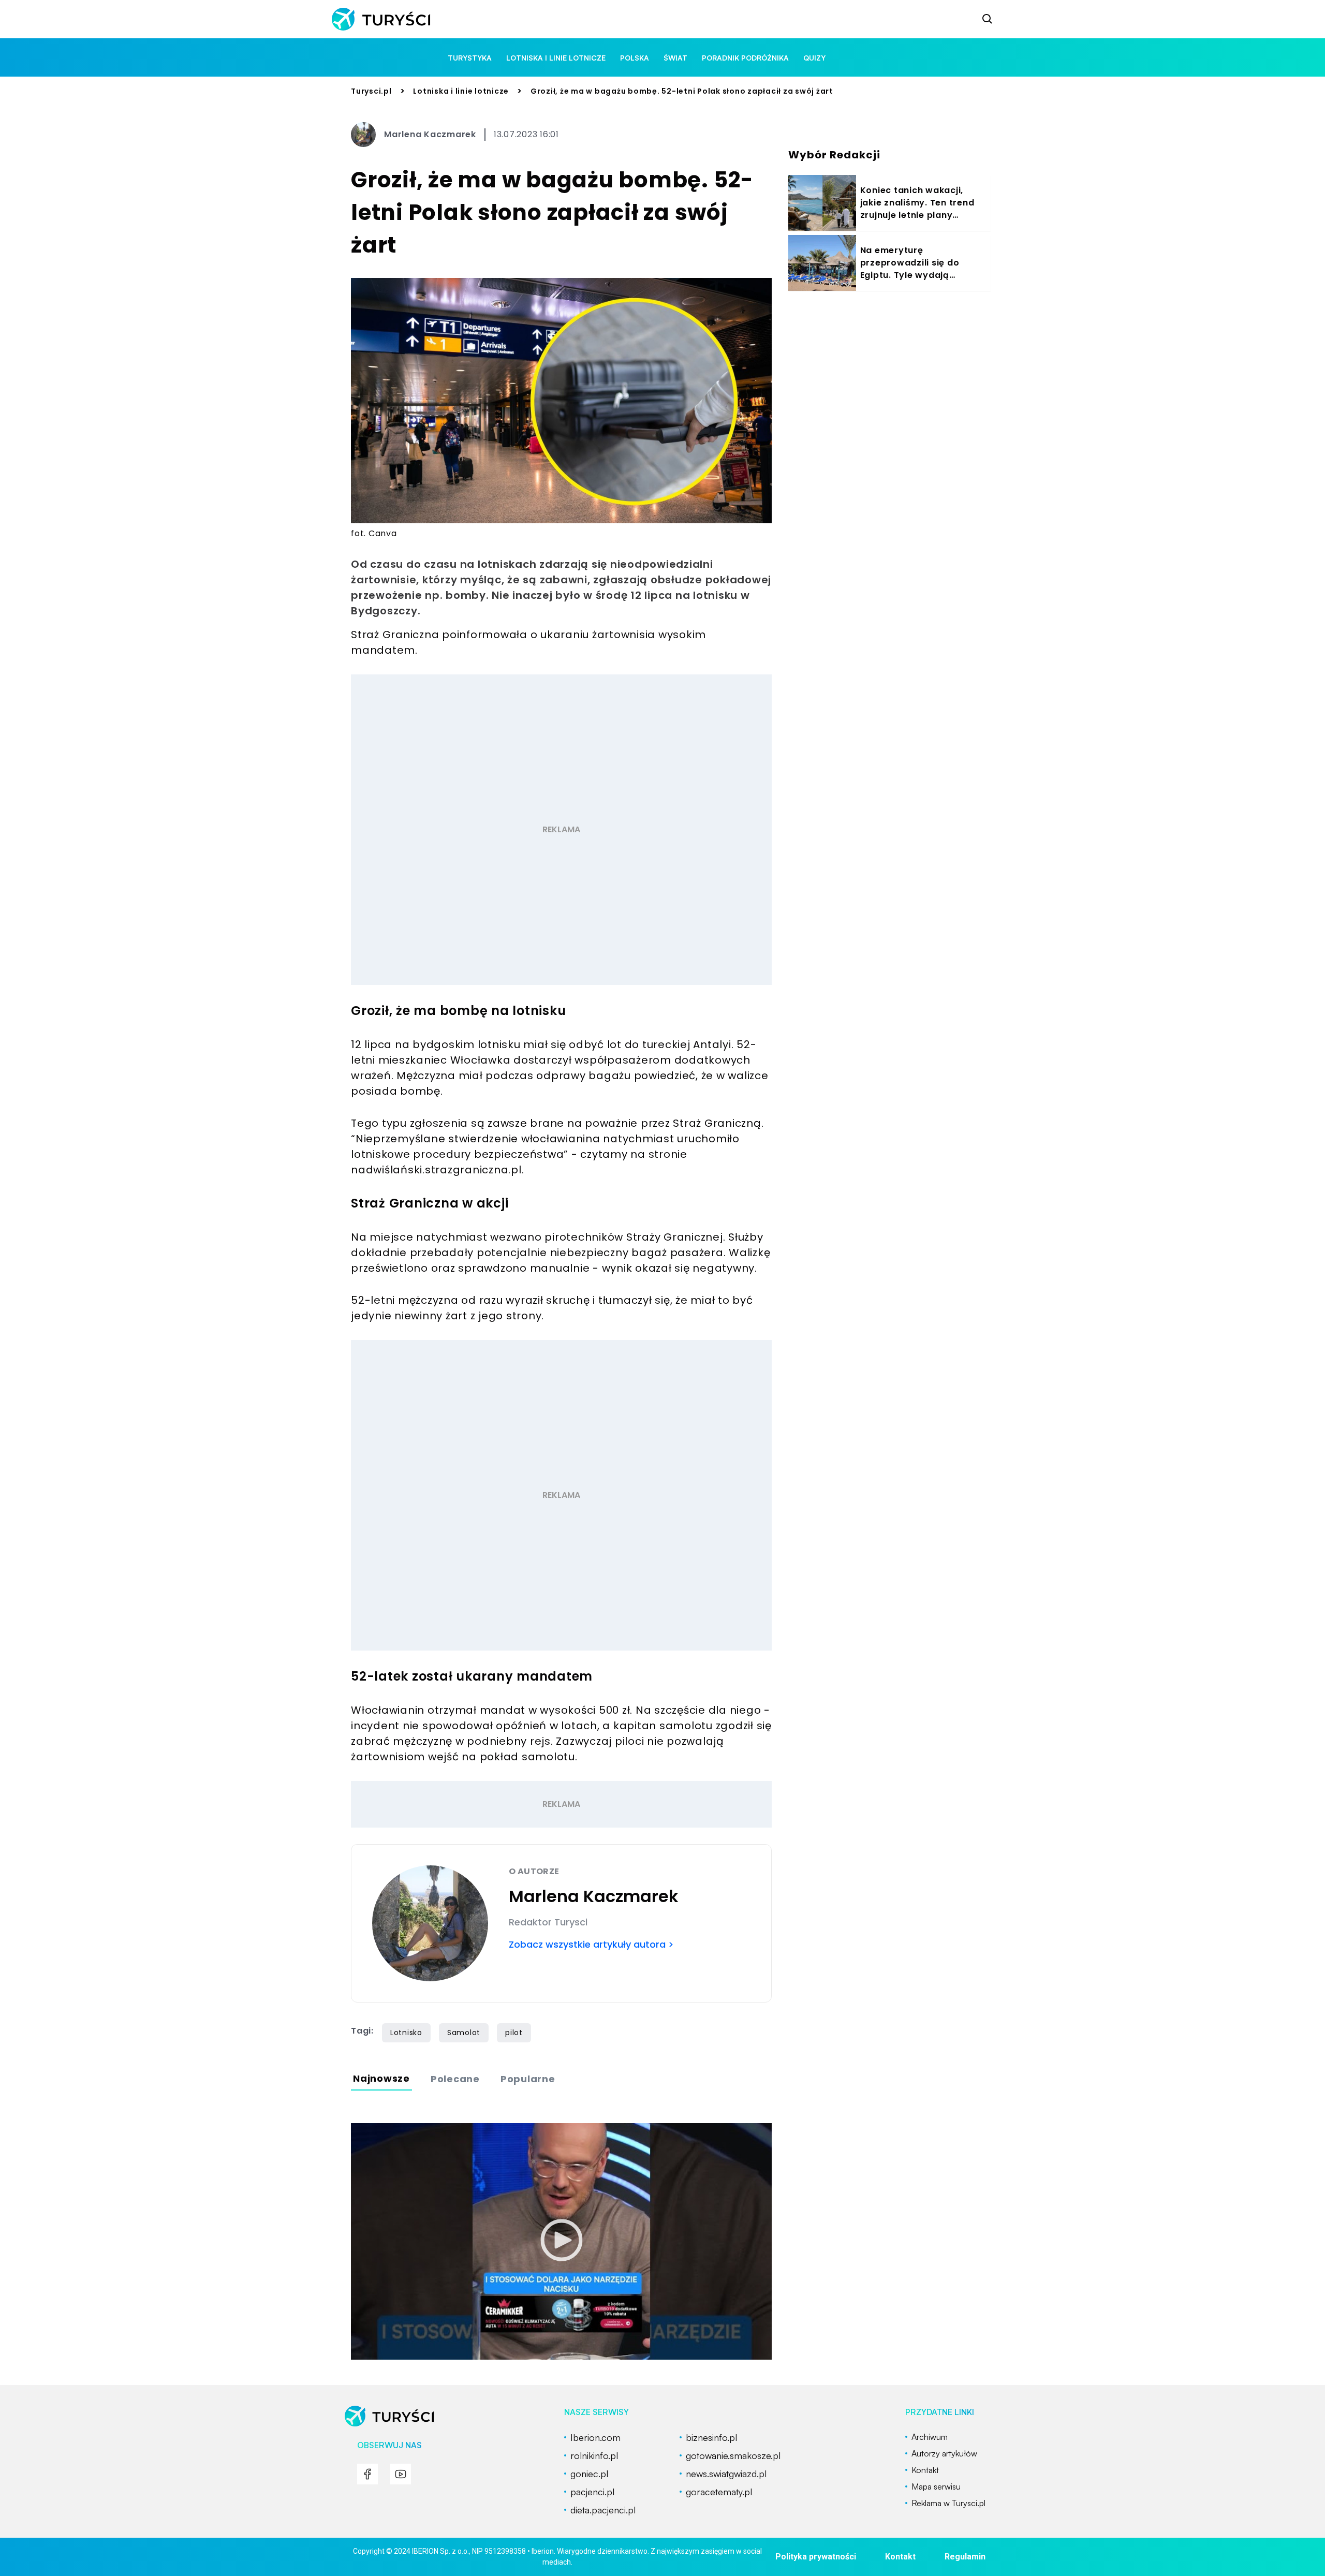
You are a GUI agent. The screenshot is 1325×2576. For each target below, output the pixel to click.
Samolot (464, 2033)
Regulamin (965, 2557)
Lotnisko (406, 2033)
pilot (514, 2033)
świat (675, 58)
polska (635, 58)
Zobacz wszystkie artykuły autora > (591, 1944)
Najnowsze (381, 2078)
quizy (814, 58)
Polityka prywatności (816, 2557)
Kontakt (900, 2557)
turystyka (470, 58)
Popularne (528, 2079)
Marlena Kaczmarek (430, 134)
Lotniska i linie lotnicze (556, 58)
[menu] (367, 2474)
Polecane (455, 2079)
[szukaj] (988, 19)
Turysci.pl (371, 91)
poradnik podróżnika (745, 58)
